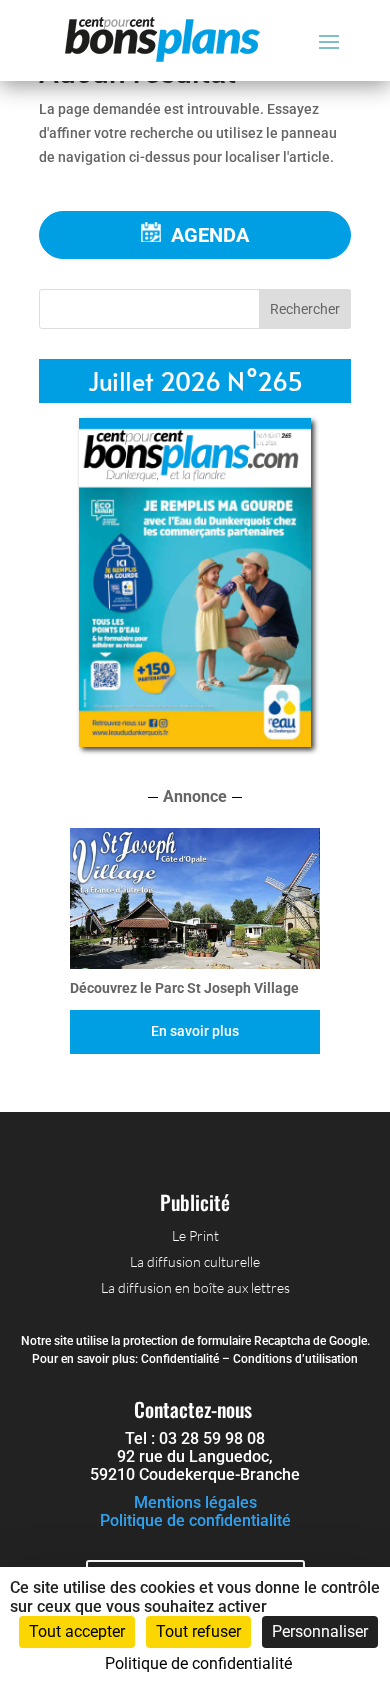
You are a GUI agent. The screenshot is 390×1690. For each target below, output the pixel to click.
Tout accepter (77, 1631)
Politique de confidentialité (195, 1520)
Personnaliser (320, 1631)
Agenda (210, 235)
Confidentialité (180, 1359)
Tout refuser (198, 1631)
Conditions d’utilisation (295, 1359)
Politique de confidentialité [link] (198, 1663)
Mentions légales (195, 1502)
